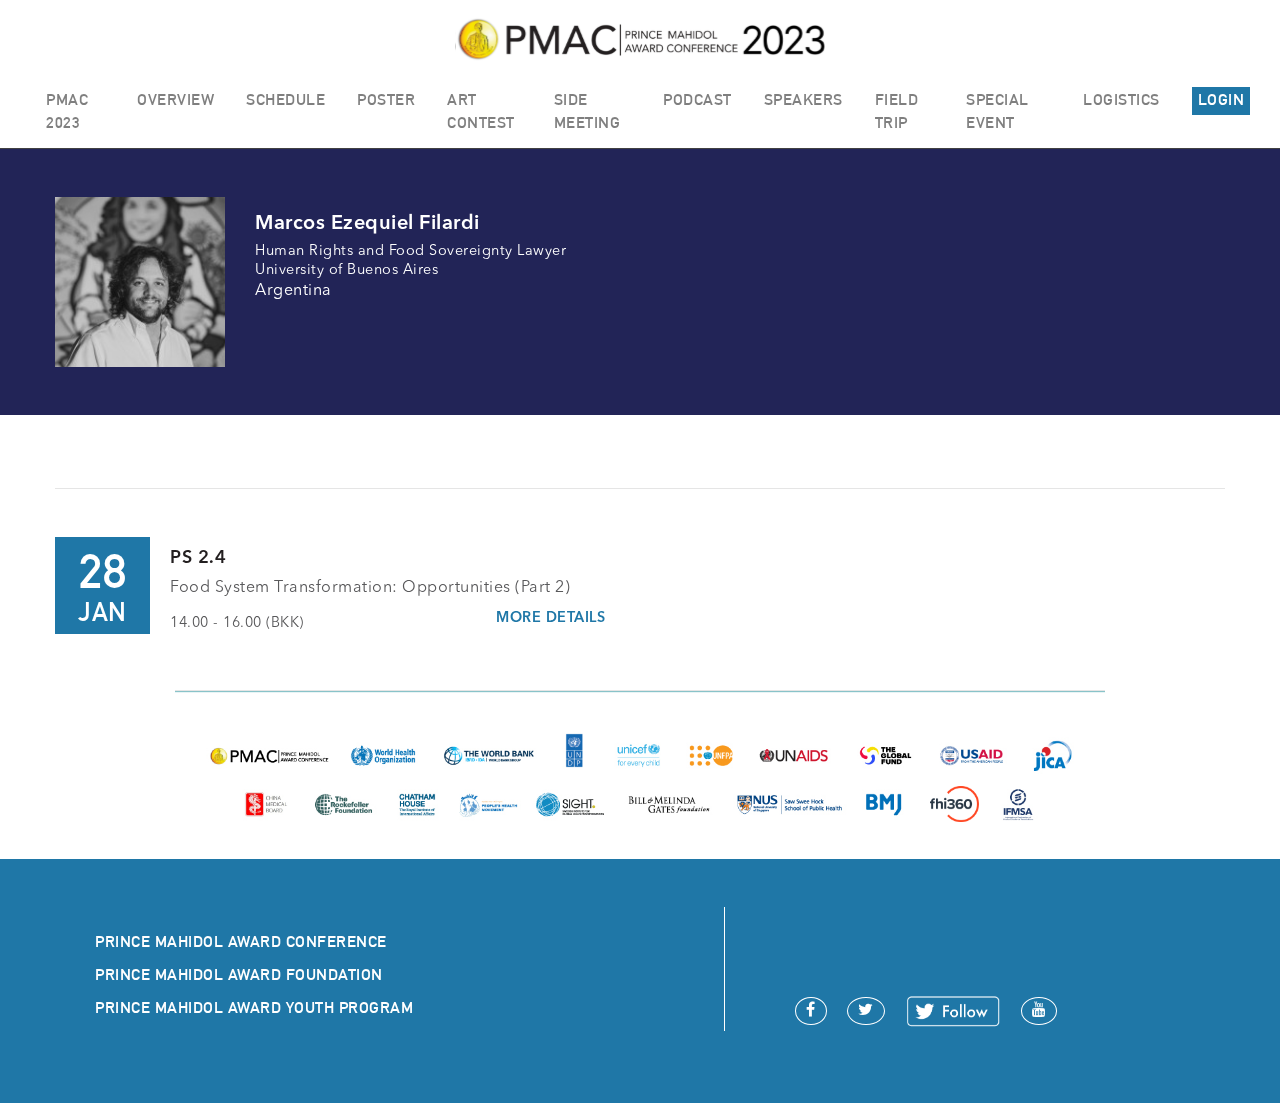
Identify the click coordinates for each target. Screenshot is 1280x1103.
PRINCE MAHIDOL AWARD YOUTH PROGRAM (254, 1007)
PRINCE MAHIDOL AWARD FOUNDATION (239, 974)
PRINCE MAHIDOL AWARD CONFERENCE (241, 941)
